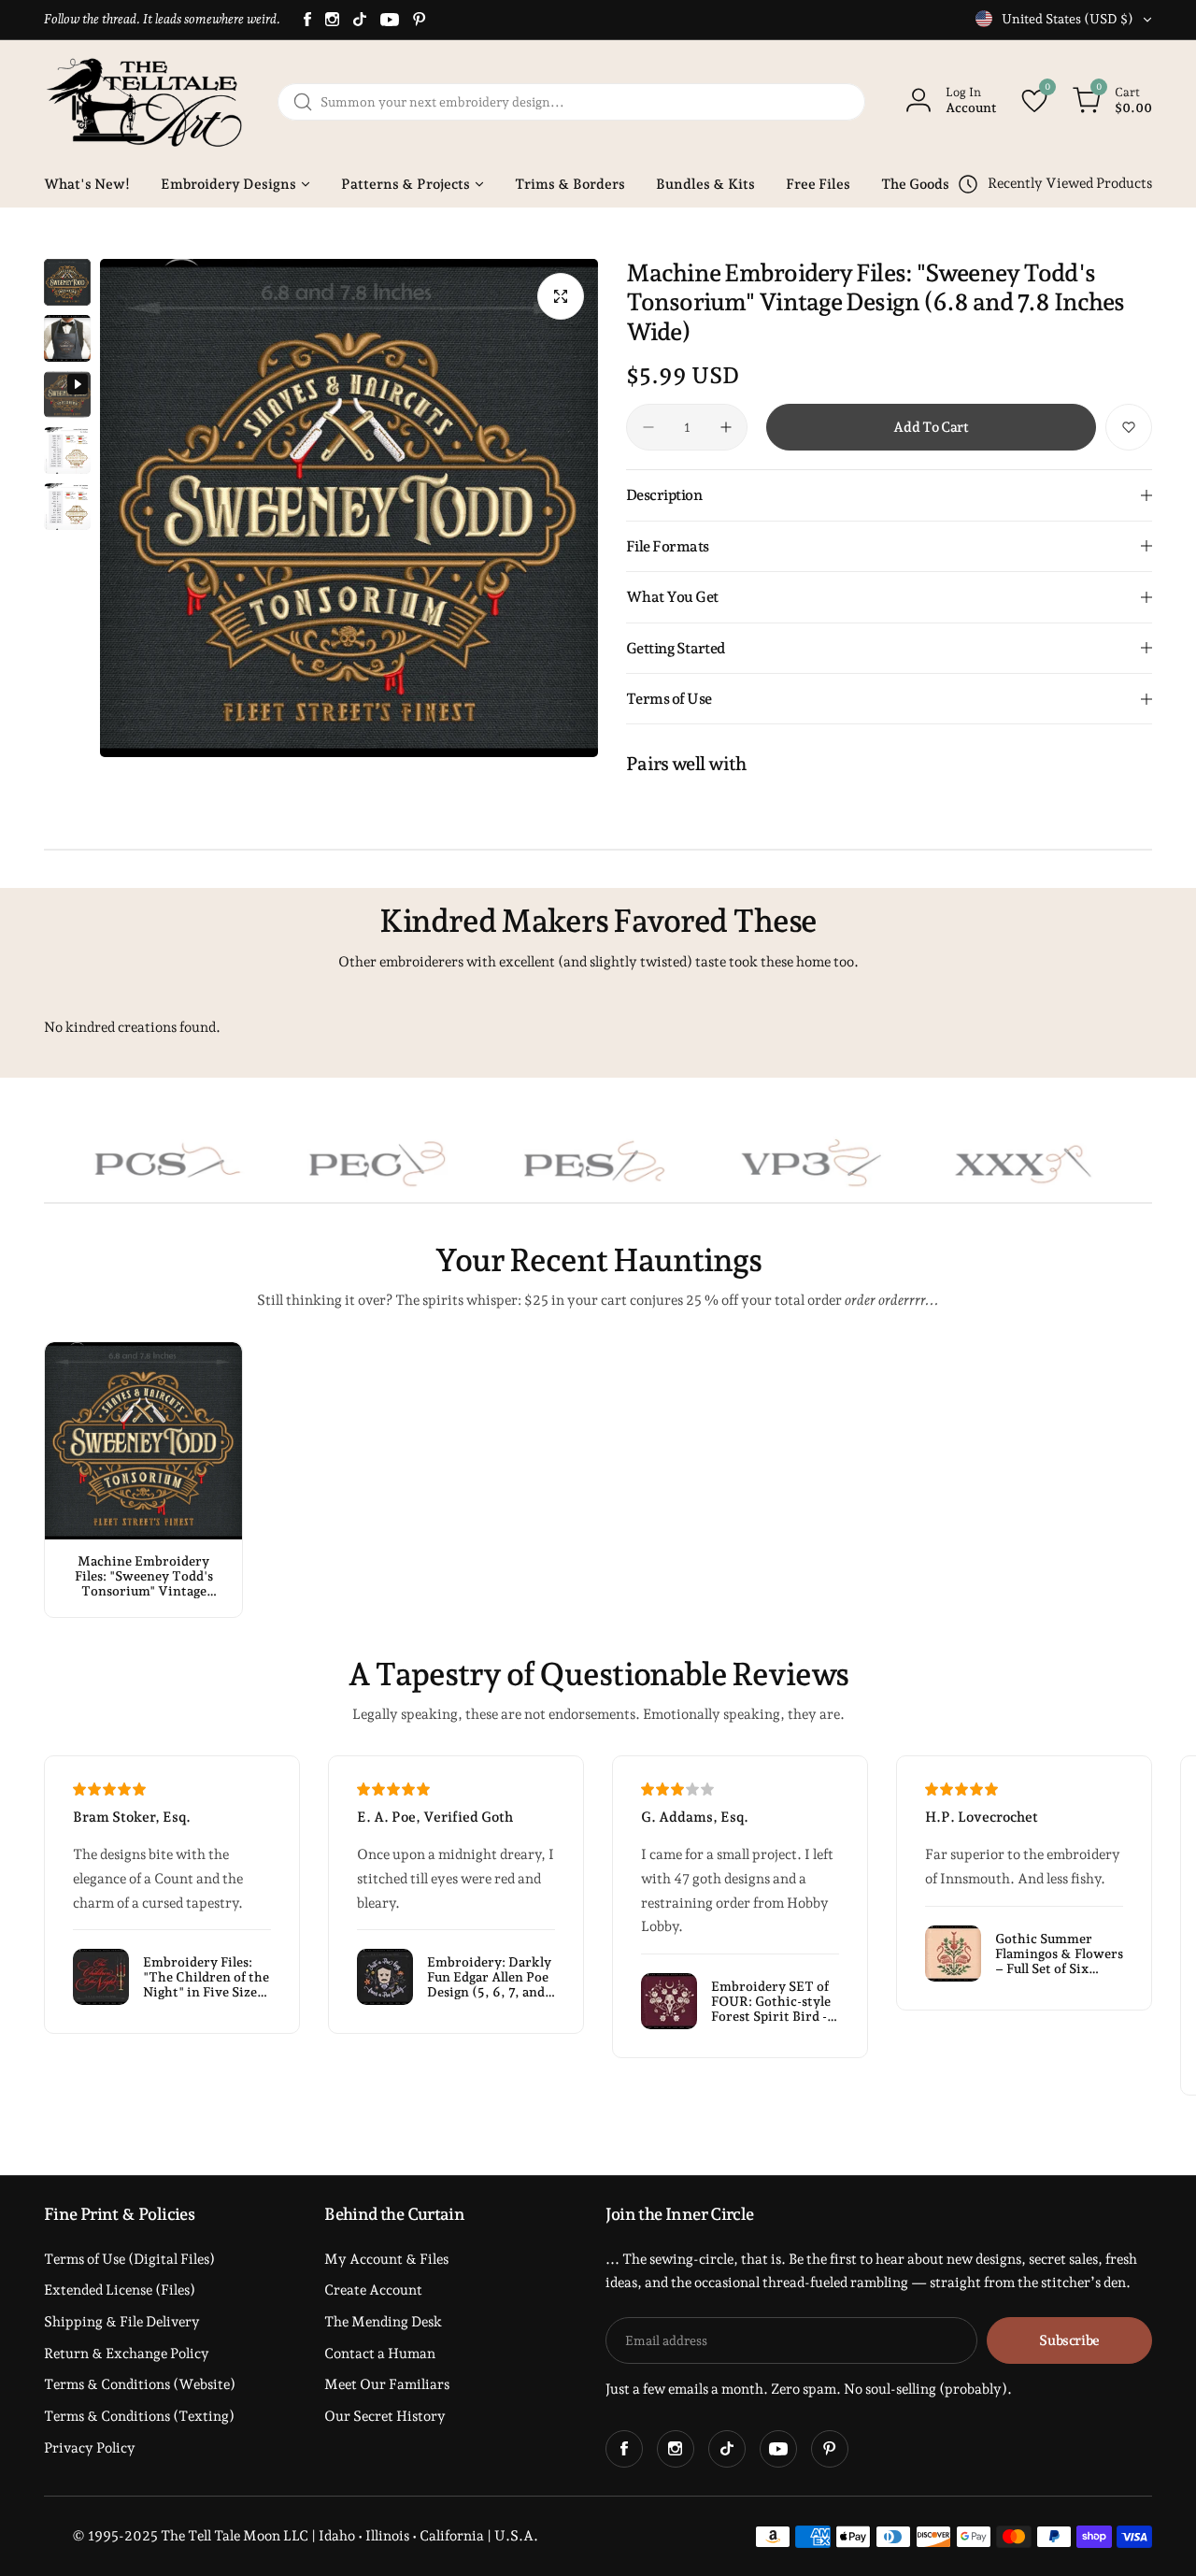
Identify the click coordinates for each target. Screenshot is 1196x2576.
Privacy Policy (90, 2448)
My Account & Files (386, 2259)
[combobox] (571, 102)
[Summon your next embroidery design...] (303, 102)
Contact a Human (380, 2354)
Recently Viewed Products (1070, 183)
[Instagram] (332, 19)
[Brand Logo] (300, 1163)
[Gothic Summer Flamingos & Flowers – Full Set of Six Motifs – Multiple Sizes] (953, 1953)
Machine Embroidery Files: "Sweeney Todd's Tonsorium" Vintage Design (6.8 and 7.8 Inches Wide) (144, 1576)
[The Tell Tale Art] (147, 102)
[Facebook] (307, 19)
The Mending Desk (383, 2322)
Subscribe (1069, 2340)
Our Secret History (385, 2416)
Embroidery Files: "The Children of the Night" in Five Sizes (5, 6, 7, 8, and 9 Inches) (206, 1977)
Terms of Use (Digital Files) (129, 2259)
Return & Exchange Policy (127, 2354)
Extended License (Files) (120, 2290)
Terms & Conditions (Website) (140, 2384)
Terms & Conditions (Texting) (139, 2416)
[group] (349, 508)
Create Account (373, 2290)
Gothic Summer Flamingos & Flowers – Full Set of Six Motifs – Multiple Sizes (1059, 1953)
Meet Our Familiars (387, 2384)
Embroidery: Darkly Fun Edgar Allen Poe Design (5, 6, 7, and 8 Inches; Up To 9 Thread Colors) (489, 1977)
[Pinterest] (420, 19)
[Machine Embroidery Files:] (143, 1441)
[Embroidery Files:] (101, 1977)
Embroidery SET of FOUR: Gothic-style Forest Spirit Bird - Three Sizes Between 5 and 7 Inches (775, 2001)
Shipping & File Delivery (122, 2322)
